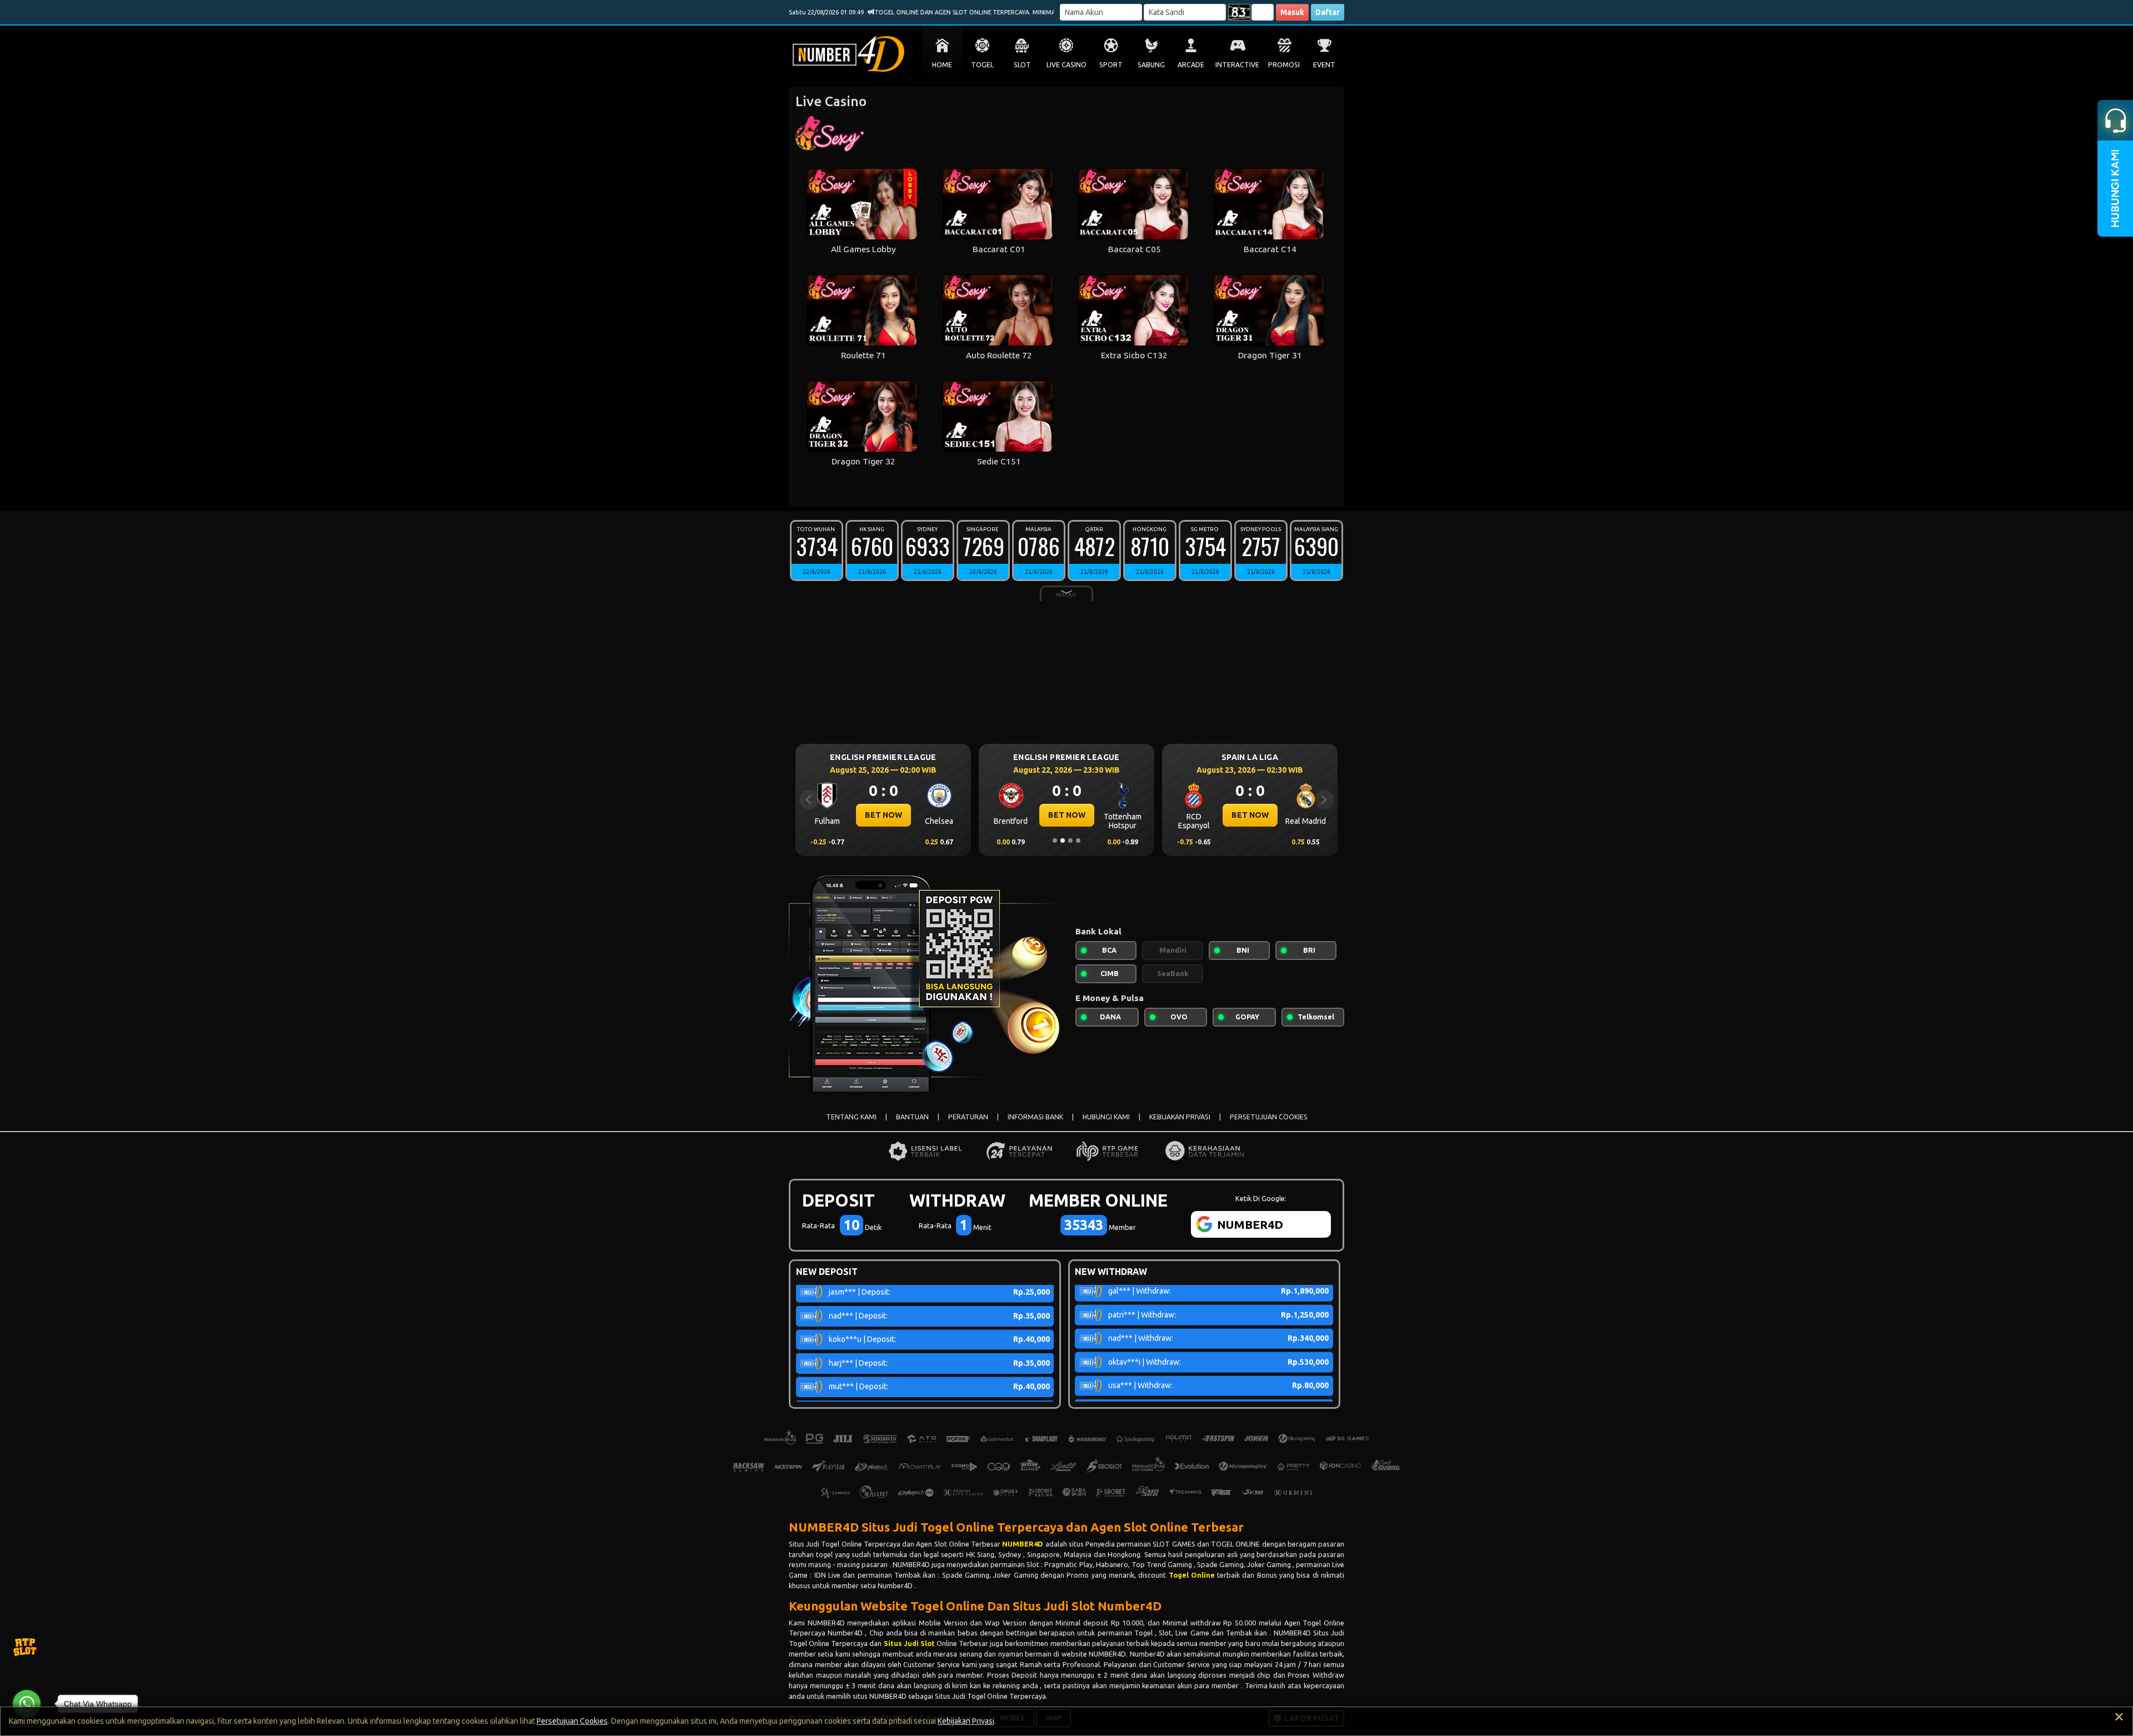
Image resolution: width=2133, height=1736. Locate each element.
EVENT (1324, 65)
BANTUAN (912, 1117)
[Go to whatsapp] (27, 1704)
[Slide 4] (1078, 841)
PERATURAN (968, 1117)
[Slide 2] (1063, 841)
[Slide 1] (1055, 841)
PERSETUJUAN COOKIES (1269, 1117)
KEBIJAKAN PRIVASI (1180, 1117)
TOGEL (982, 65)
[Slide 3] (1070, 841)
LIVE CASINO (1066, 65)
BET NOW (883, 815)
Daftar (1328, 12)
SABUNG (1151, 65)
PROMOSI (1284, 65)
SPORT (1111, 65)
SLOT (1022, 65)
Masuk (1292, 12)
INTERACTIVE (1237, 65)
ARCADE (1191, 65)
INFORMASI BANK (1035, 1117)
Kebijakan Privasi (966, 1721)
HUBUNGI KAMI (1106, 1117)
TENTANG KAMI (851, 1117)
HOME (942, 65)
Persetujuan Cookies (572, 1721)
